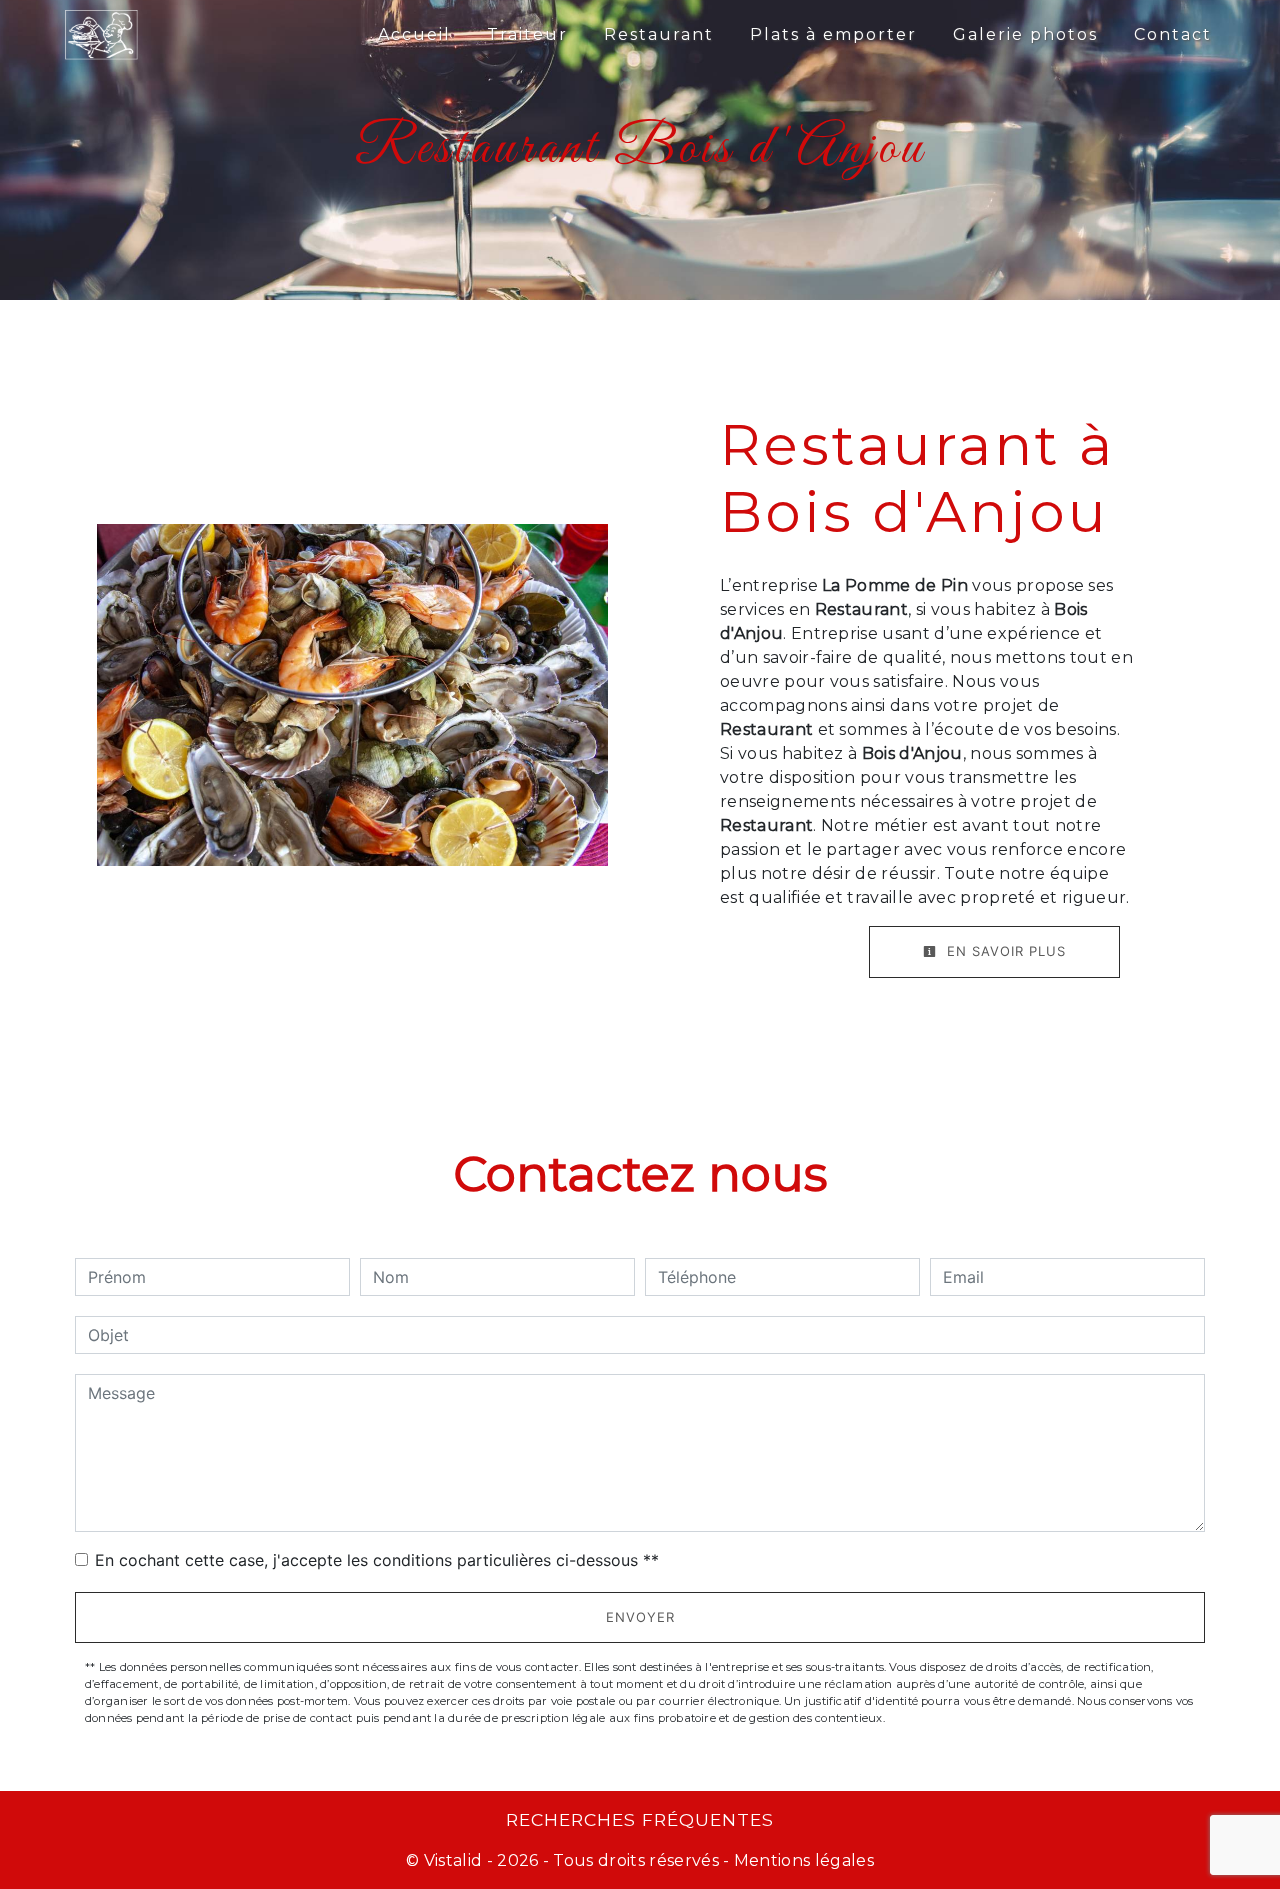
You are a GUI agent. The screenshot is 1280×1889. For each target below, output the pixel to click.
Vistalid (453, 1860)
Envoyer (640, 1617)
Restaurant (659, 34)
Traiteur (527, 34)
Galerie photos (1025, 34)
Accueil (414, 34)
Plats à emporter (833, 34)
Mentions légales (802, 1860)
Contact (1173, 34)
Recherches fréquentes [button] (640, 1819)
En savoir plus (1004, 951)
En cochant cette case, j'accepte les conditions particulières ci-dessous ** (377, 1560)
